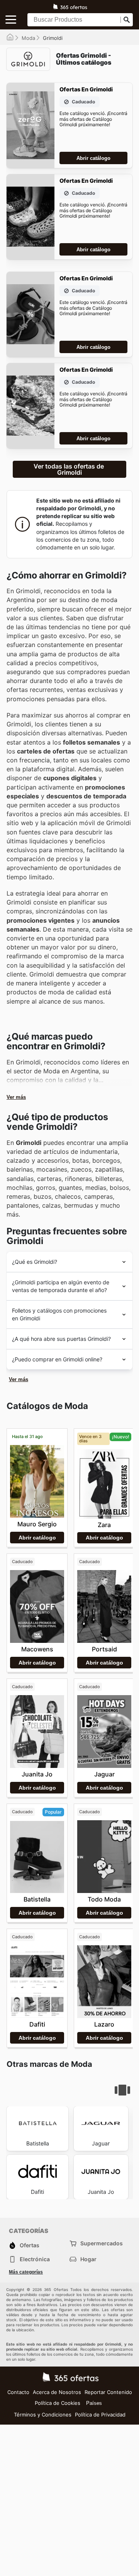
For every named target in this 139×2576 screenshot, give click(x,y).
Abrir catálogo (93, 158)
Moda (28, 38)
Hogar (88, 2259)
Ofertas (30, 2245)
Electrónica (35, 2259)
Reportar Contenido (108, 2392)
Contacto (18, 2392)
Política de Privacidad (100, 2415)
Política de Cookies (58, 2403)
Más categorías (26, 2272)
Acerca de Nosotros (57, 2392)
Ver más (16, 1097)
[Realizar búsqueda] (127, 20)
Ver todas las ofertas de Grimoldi (69, 469)
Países (94, 2403)
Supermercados (102, 2243)
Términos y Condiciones (43, 2415)
